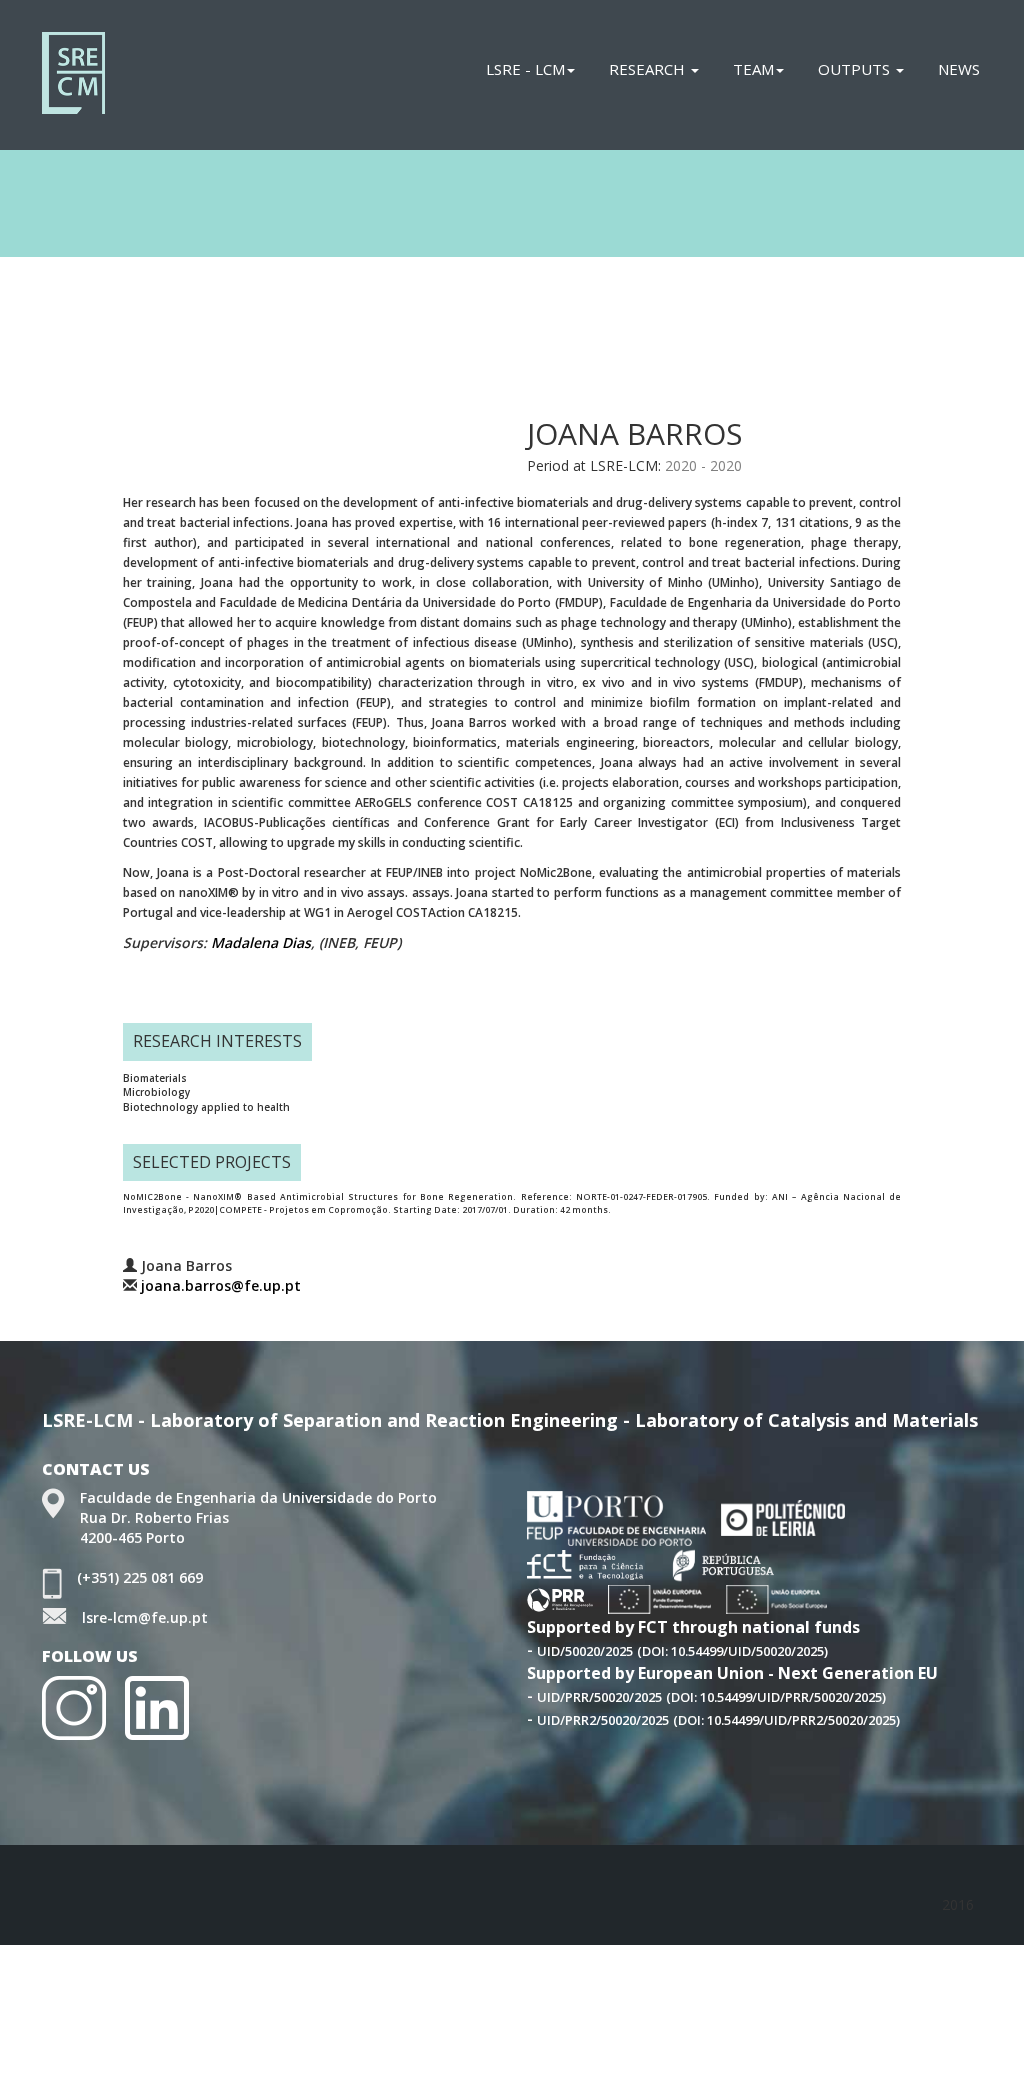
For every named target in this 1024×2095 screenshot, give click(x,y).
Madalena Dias (261, 942)
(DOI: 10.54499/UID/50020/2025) (732, 1651)
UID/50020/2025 (585, 1651)
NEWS (959, 69)
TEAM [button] (753, 69)
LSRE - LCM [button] (525, 69)
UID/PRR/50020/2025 (599, 1697)
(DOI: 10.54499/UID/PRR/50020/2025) (776, 1697)
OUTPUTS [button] (856, 69)
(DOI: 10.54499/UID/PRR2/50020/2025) (786, 1720)
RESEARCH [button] (649, 69)
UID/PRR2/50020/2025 (603, 1720)
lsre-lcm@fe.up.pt (145, 1617)
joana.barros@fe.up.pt (221, 1285)
